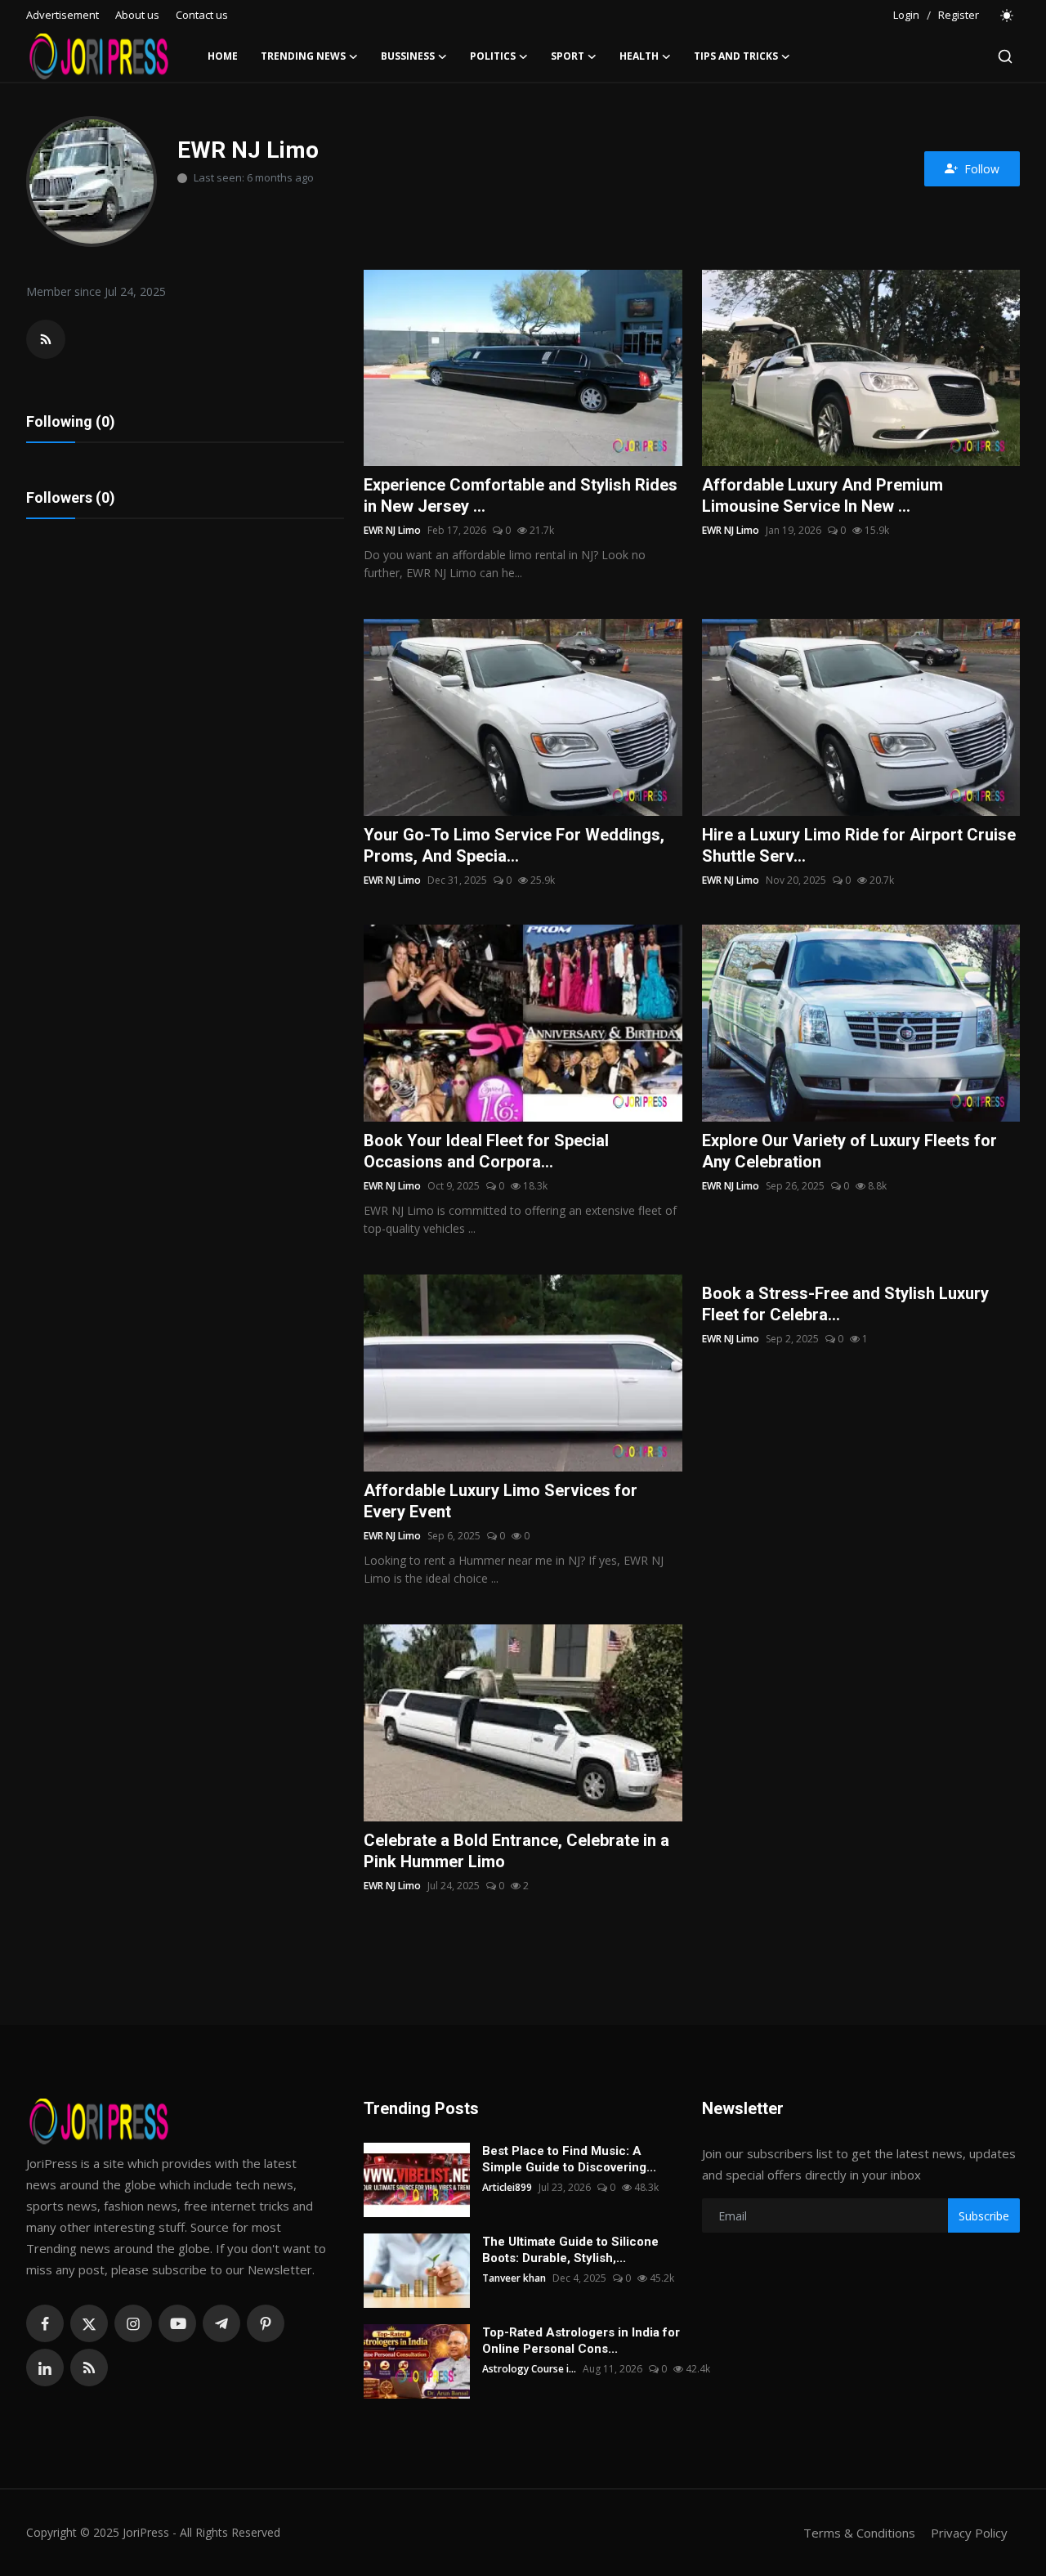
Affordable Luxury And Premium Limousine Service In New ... (822, 495)
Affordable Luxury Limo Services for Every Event (501, 1501)
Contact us (202, 15)
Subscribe (984, 2216)
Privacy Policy (969, 2533)
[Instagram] (133, 2323)
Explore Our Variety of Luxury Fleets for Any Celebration (849, 1151)
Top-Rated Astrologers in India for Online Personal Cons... (581, 2341)
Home (223, 56)
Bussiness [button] (408, 56)
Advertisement (63, 15)
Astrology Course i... (529, 2369)
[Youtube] (177, 2323)
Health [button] (639, 56)
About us (137, 15)
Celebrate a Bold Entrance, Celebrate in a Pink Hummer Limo (516, 1851)
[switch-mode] (1008, 16)
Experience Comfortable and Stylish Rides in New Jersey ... (521, 495)
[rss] (89, 2368)
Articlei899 (507, 2187)
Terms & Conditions (859, 2533)
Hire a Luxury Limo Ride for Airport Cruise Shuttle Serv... (859, 845)
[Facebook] (45, 2323)
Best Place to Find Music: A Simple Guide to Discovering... (569, 2159)
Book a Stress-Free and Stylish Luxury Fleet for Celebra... (845, 1304)
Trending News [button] (303, 56)
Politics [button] (493, 56)
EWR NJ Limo (392, 530)
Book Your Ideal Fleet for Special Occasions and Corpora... (486, 1151)
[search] (1005, 56)
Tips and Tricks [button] (736, 56)
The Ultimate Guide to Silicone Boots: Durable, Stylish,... (570, 2250)
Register (959, 15)
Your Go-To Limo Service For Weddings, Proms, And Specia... (514, 845)
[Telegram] (221, 2323)
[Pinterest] (266, 2323)
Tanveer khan (514, 2278)
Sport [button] (568, 56)
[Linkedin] (45, 2368)
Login (906, 15)
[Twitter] (89, 2323)
